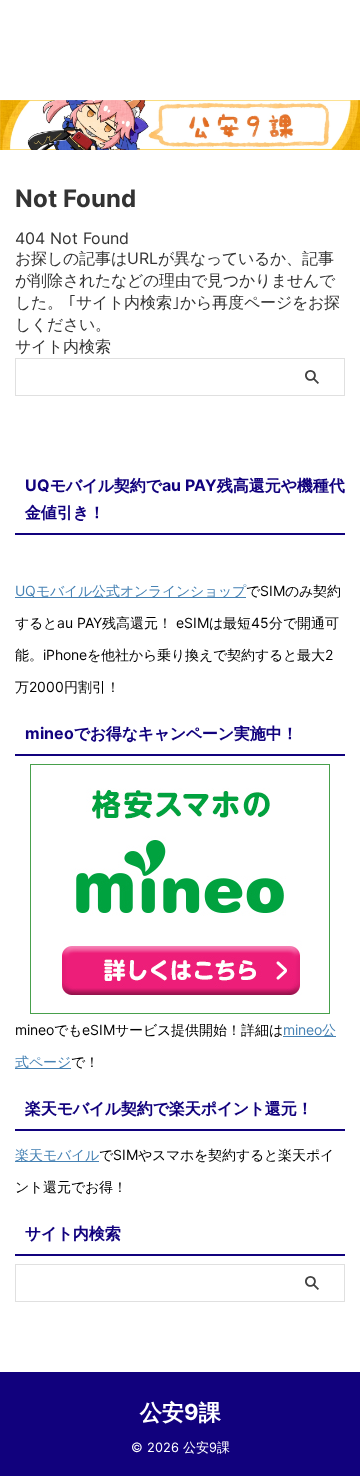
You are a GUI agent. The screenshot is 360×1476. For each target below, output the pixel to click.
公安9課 (180, 1412)
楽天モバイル (57, 1154)
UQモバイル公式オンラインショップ (130, 590)
